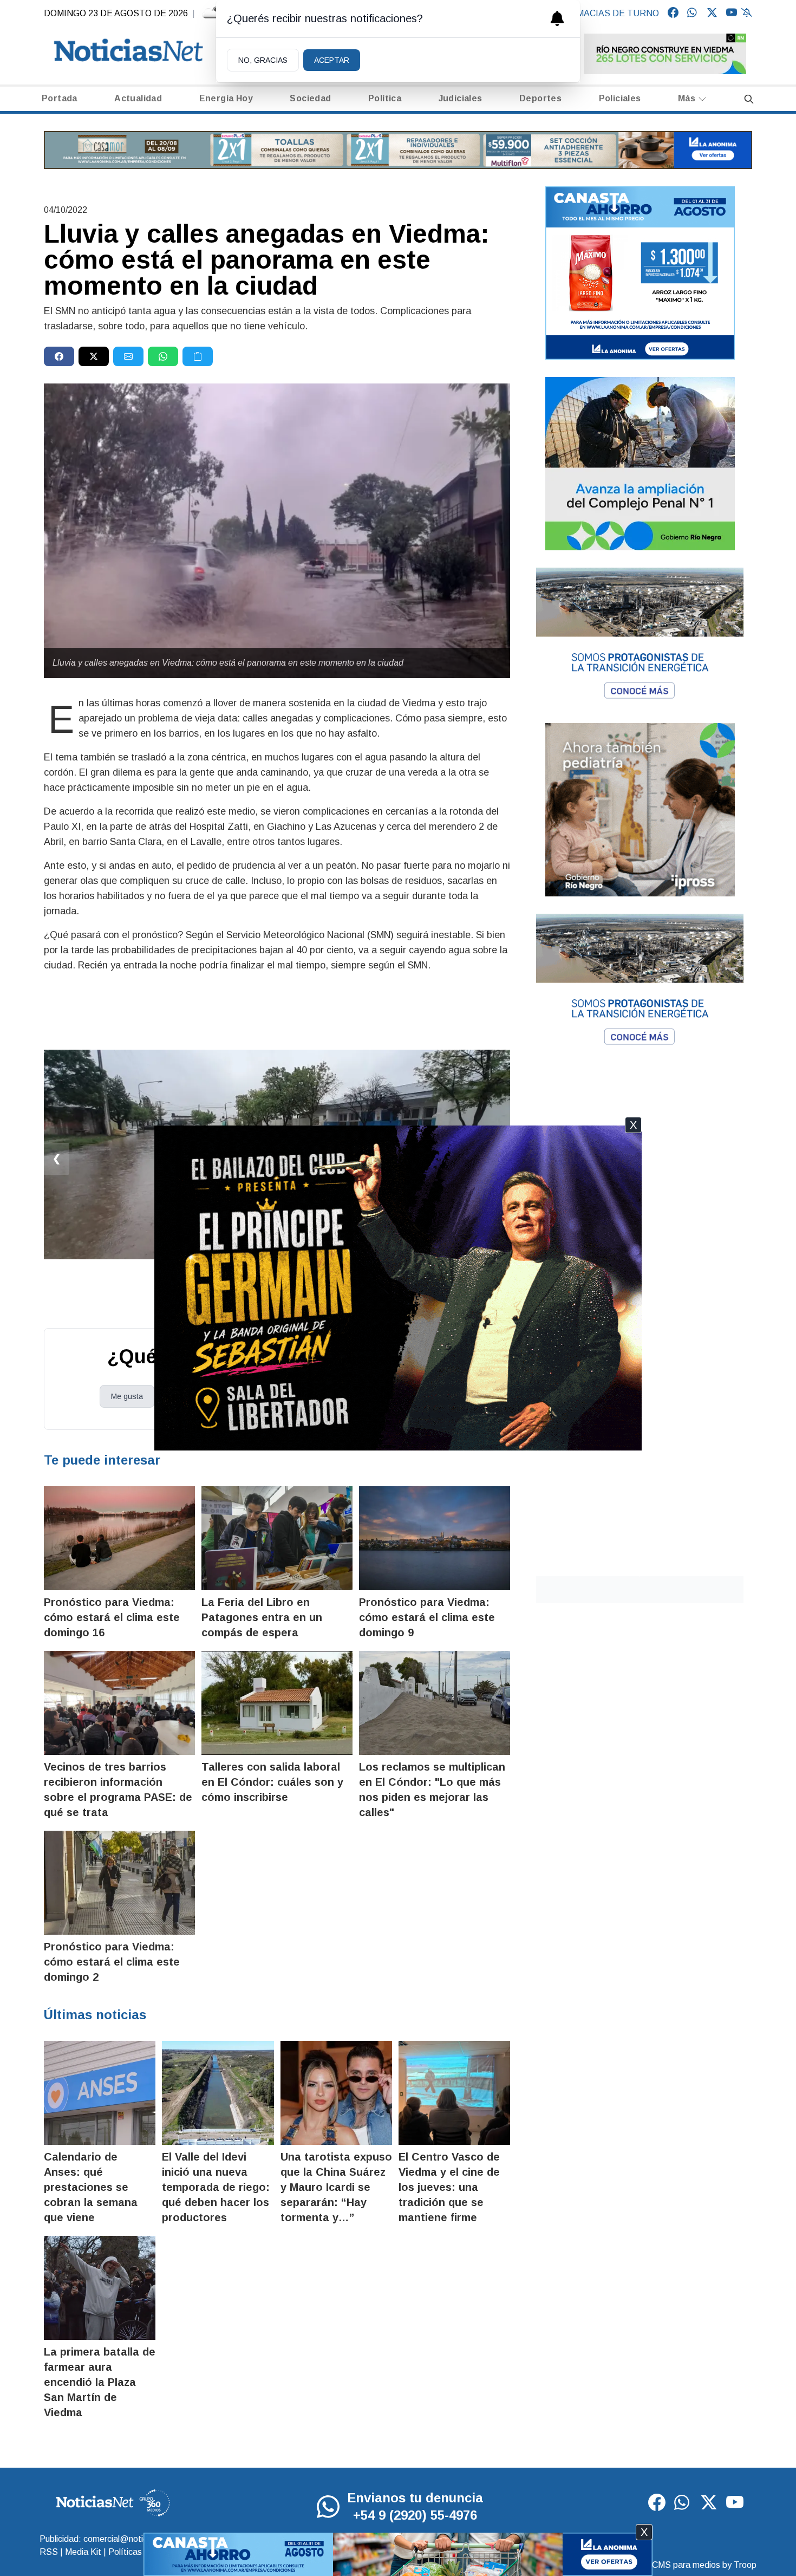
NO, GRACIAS (263, 60)
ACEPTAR (332, 60)
